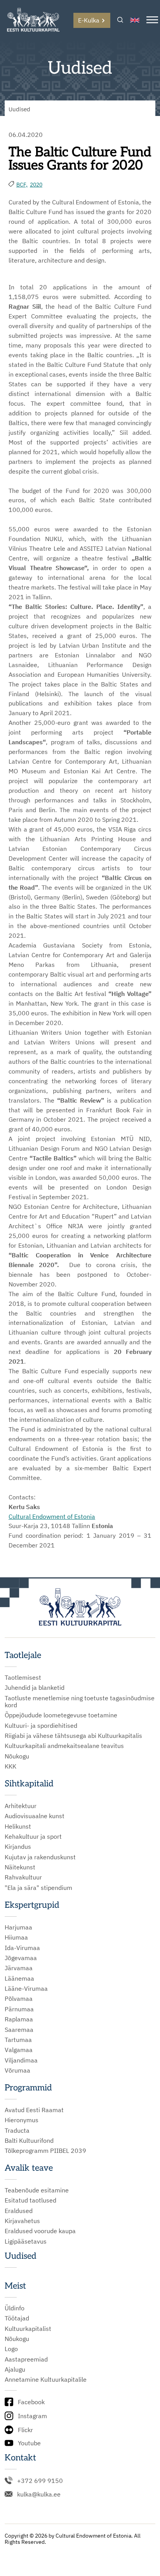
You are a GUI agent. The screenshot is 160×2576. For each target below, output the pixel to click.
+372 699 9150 (40, 2481)
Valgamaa (19, 2050)
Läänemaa (19, 1978)
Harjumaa (18, 1927)
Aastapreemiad (26, 2359)
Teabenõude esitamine (37, 2190)
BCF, (22, 185)
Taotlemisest (23, 1677)
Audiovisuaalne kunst (35, 1816)
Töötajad (17, 2318)
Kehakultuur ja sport (33, 1836)
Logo (11, 2349)
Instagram (32, 2416)
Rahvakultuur (23, 1877)
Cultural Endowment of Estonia (52, 1516)
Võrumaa (17, 2070)
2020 (36, 185)
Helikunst (18, 1826)
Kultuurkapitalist (28, 2329)
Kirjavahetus (22, 2221)
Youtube (29, 2443)
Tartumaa (18, 2040)
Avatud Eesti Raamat (34, 2110)
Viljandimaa (21, 2060)
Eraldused (19, 2211)
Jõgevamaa (21, 1958)
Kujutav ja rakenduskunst (40, 1857)
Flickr (25, 2430)
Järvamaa (19, 1968)
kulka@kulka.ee (39, 2494)
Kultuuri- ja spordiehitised (41, 1725)
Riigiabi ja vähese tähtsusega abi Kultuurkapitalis (73, 1736)
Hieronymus (22, 2120)
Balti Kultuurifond (29, 2140)
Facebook (31, 2402)
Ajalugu (15, 2369)
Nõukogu (17, 1756)
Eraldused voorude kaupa (40, 2231)
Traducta (17, 2130)
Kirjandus (18, 1846)
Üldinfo (15, 2308)
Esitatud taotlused (30, 2200)
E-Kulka (89, 20)
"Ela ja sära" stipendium (38, 1888)
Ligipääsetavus (26, 2241)
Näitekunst (20, 1867)
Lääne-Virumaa (26, 1988)
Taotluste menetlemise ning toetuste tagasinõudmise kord (80, 1702)
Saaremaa (19, 2030)
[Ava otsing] (120, 20)
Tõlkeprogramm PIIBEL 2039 (45, 2151)
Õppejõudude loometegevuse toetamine (61, 1715)
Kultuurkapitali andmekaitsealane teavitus (64, 1746)
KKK (10, 1766)
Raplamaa (19, 2019)
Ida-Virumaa (22, 1948)
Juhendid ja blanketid (35, 1687)
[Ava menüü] (152, 20)
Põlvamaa (19, 1999)
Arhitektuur (21, 1806)
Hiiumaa (16, 1937)
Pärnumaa (19, 2009)
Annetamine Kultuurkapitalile (46, 2379)
